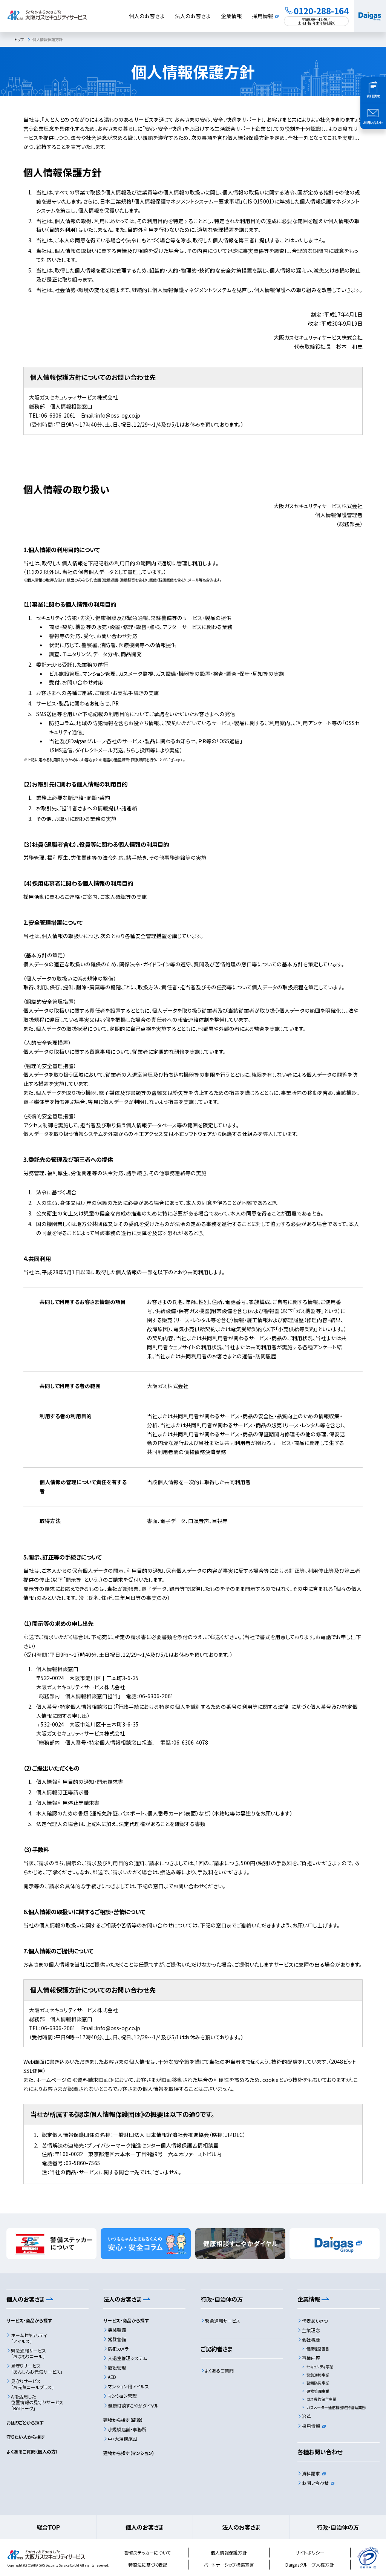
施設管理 (117, 2367)
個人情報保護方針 (229, 2552)
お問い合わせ (315, 2483)
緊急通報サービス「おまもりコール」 (28, 2353)
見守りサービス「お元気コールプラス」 (32, 2384)
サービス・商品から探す (29, 2320)
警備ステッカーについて (148, 2552)
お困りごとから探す (25, 2422)
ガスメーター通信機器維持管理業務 (336, 2407)
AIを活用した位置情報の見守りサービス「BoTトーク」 (37, 2402)
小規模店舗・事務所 (127, 2429)
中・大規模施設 (123, 2439)
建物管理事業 (318, 2391)
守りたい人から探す (26, 2437)
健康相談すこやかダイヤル (133, 2405)
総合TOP (48, 2527)
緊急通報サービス (223, 2321)
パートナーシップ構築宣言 (229, 2565)
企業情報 (231, 16)
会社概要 (311, 2340)
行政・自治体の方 (338, 2527)
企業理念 (311, 2330)
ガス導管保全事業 (321, 2399)
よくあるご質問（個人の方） (32, 2451)
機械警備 (117, 2330)
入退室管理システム (127, 2358)
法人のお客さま (193, 16)
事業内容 (311, 2358)
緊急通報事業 (318, 2375)
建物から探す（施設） (123, 2420)
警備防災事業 (318, 2383)
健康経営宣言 (318, 2349)
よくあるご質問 (219, 2370)
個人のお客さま (147, 16)
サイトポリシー (310, 2552)
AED (112, 2377)
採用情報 (263, 16)
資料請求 (311, 2473)
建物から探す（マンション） (129, 2453)
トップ (19, 39)
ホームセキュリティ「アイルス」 (29, 2338)
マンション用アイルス (128, 2386)
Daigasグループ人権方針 (310, 2565)
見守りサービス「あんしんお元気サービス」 (37, 2369)
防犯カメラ (118, 2349)
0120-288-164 (321, 11)
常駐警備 (117, 2339)
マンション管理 (122, 2396)
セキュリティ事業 (320, 2367)
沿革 (306, 2416)
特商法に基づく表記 (148, 2565)
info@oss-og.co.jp (118, 415)
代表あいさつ (315, 2321)
